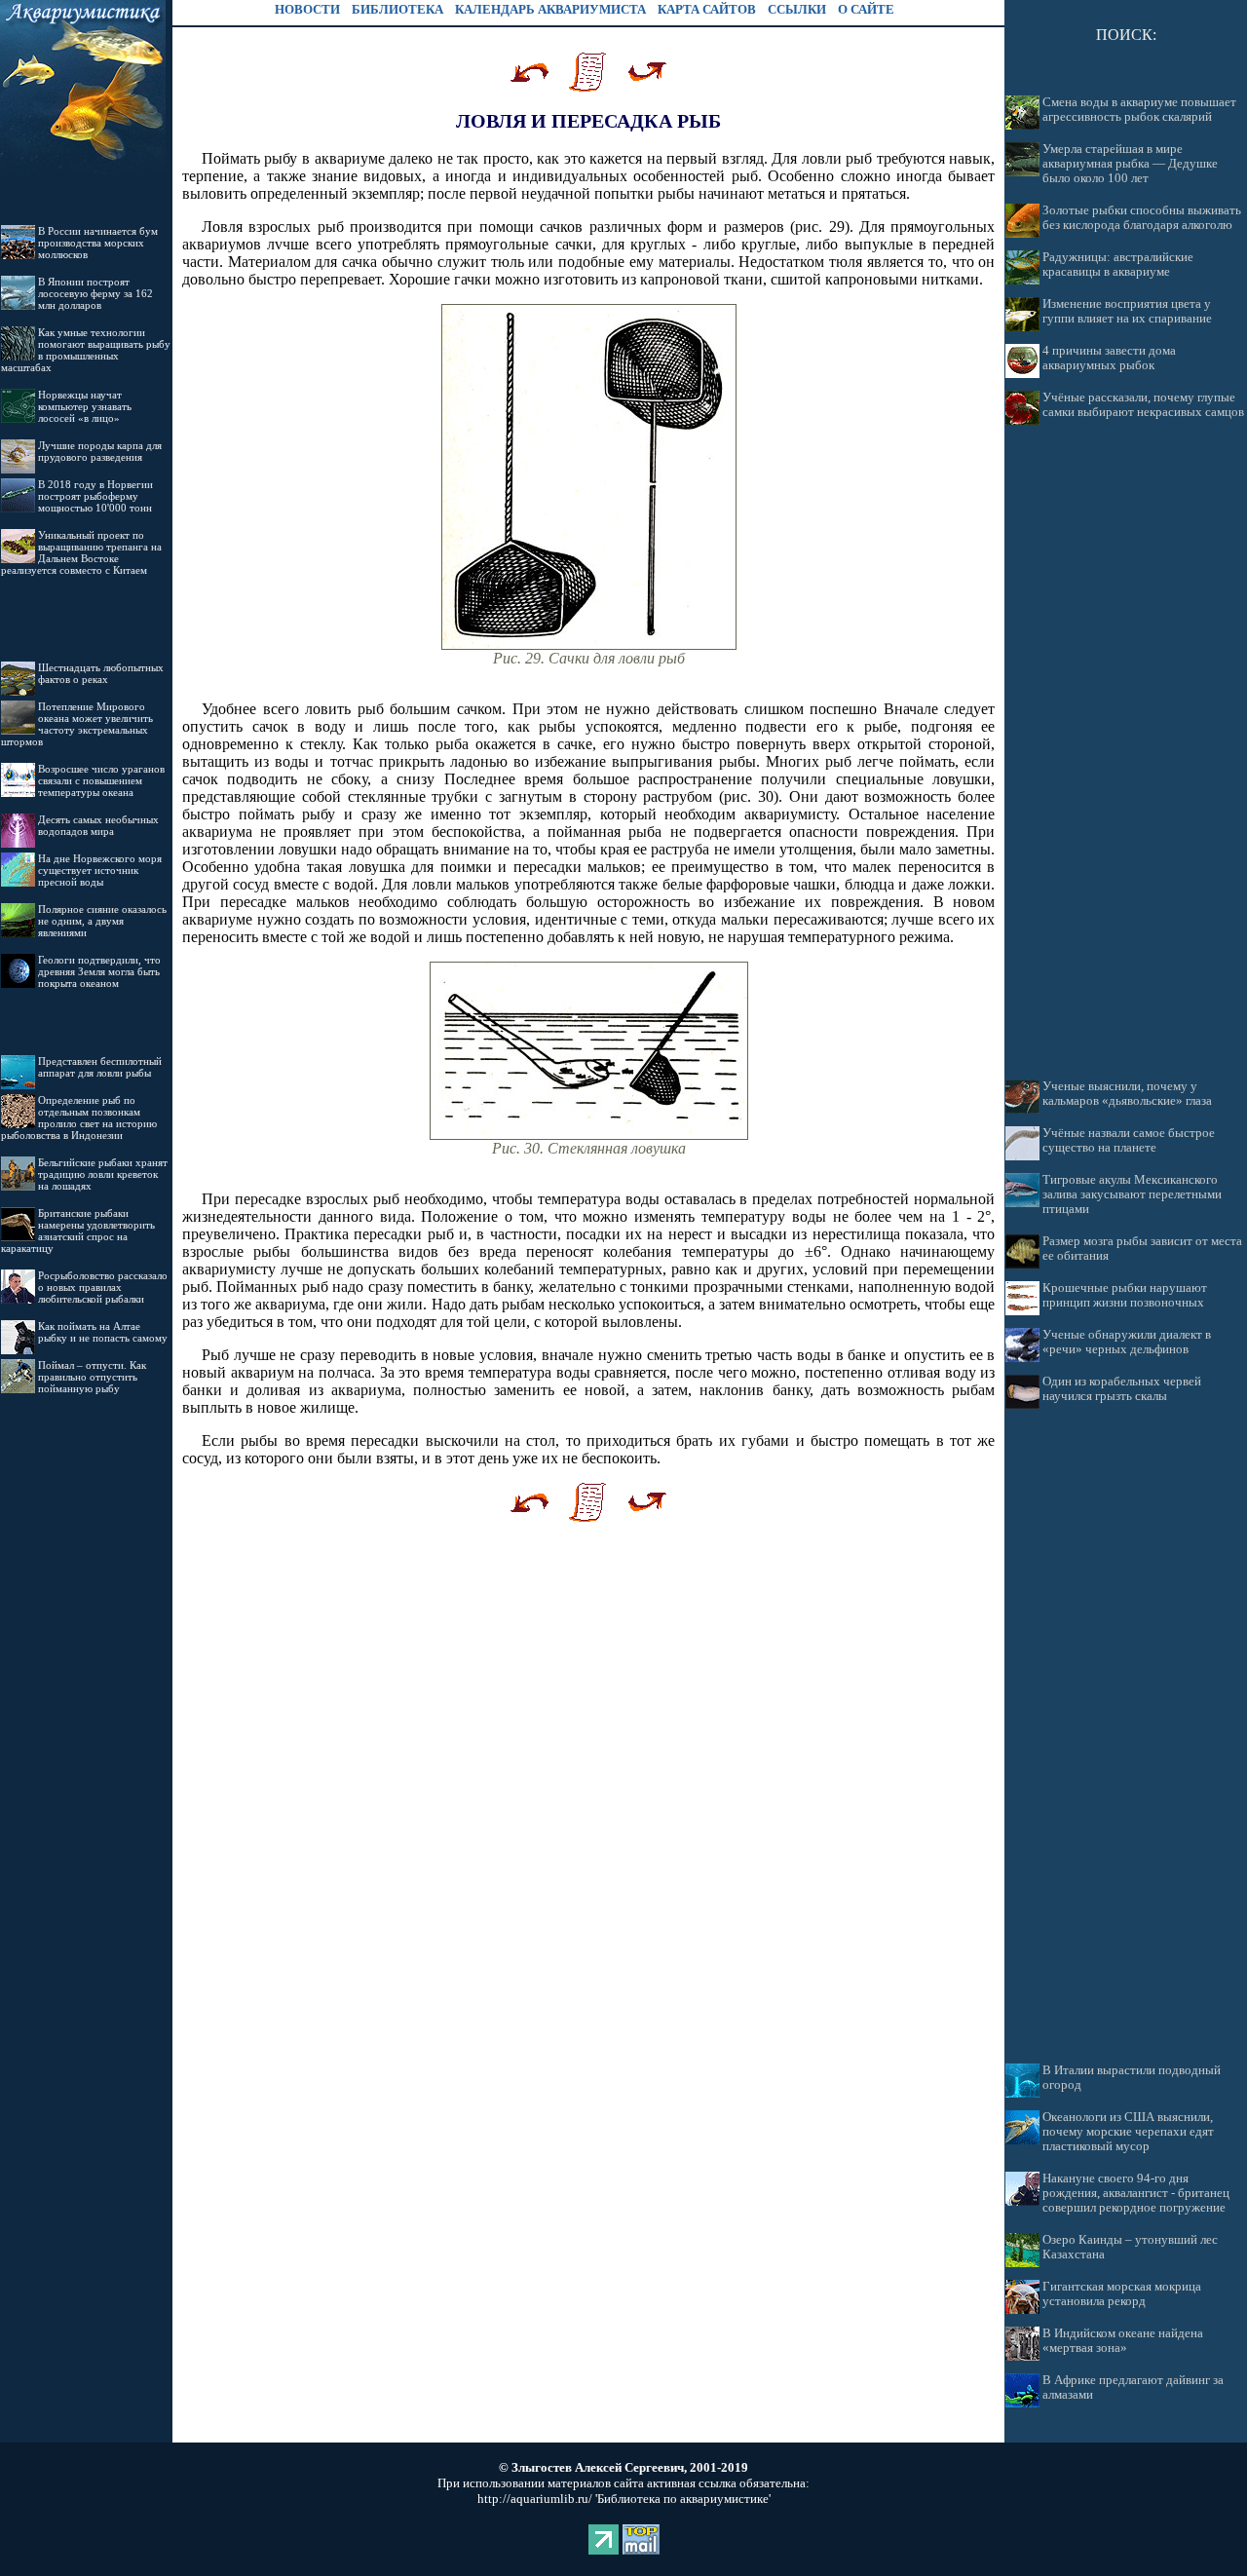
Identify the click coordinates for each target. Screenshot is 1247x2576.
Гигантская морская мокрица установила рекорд (1122, 2294)
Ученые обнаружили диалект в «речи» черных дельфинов (1127, 1342)
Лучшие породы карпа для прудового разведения (100, 451)
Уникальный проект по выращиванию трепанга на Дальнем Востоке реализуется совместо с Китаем (81, 552)
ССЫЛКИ (797, 9)
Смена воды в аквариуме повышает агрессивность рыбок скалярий (1139, 110)
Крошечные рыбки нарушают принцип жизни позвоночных (1125, 1295)
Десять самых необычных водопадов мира (98, 825)
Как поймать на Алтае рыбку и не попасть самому (103, 1332)
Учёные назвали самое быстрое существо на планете (1129, 1140)
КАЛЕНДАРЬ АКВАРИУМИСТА (550, 9)
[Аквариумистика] (83, 171)
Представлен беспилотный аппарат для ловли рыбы (100, 1067)
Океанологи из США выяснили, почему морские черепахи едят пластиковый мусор (1128, 2132)
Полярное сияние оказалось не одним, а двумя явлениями (102, 921)
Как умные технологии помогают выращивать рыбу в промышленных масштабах (86, 350)
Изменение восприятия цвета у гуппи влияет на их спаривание (1127, 311)
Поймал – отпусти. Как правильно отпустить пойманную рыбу (92, 1377)
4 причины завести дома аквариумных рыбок (1109, 358)
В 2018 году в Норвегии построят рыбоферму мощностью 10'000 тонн (95, 496)
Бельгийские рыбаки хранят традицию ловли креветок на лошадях (103, 1174)
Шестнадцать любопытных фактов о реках (101, 673)
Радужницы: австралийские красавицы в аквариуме (1118, 265)
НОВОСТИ (307, 9)
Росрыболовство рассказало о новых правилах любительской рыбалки (103, 1287)
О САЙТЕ (866, 9)
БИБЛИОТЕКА (397, 9)
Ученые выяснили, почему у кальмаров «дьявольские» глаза (1127, 1094)
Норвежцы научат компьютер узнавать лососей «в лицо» (85, 406)
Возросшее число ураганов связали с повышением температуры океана (101, 780)
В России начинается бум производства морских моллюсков (98, 243)
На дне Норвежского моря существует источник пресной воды (100, 870)
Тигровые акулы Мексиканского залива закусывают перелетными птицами (1132, 1194)
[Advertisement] (1126, 752)
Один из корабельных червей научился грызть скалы (1122, 1389)
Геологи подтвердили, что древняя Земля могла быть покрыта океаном (99, 971)
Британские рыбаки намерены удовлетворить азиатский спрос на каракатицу (78, 1231)
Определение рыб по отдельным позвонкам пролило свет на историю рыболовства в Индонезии (79, 1118)
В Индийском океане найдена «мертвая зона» (1123, 2341)
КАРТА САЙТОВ (707, 9)
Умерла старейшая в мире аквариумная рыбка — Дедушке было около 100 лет (1130, 164)
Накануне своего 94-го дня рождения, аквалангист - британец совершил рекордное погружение (1136, 2193)
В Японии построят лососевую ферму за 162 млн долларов (95, 293)
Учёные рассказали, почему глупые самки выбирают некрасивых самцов (1143, 405)
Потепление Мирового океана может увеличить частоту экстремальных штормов (77, 724)
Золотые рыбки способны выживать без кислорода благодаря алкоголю (1142, 218)
